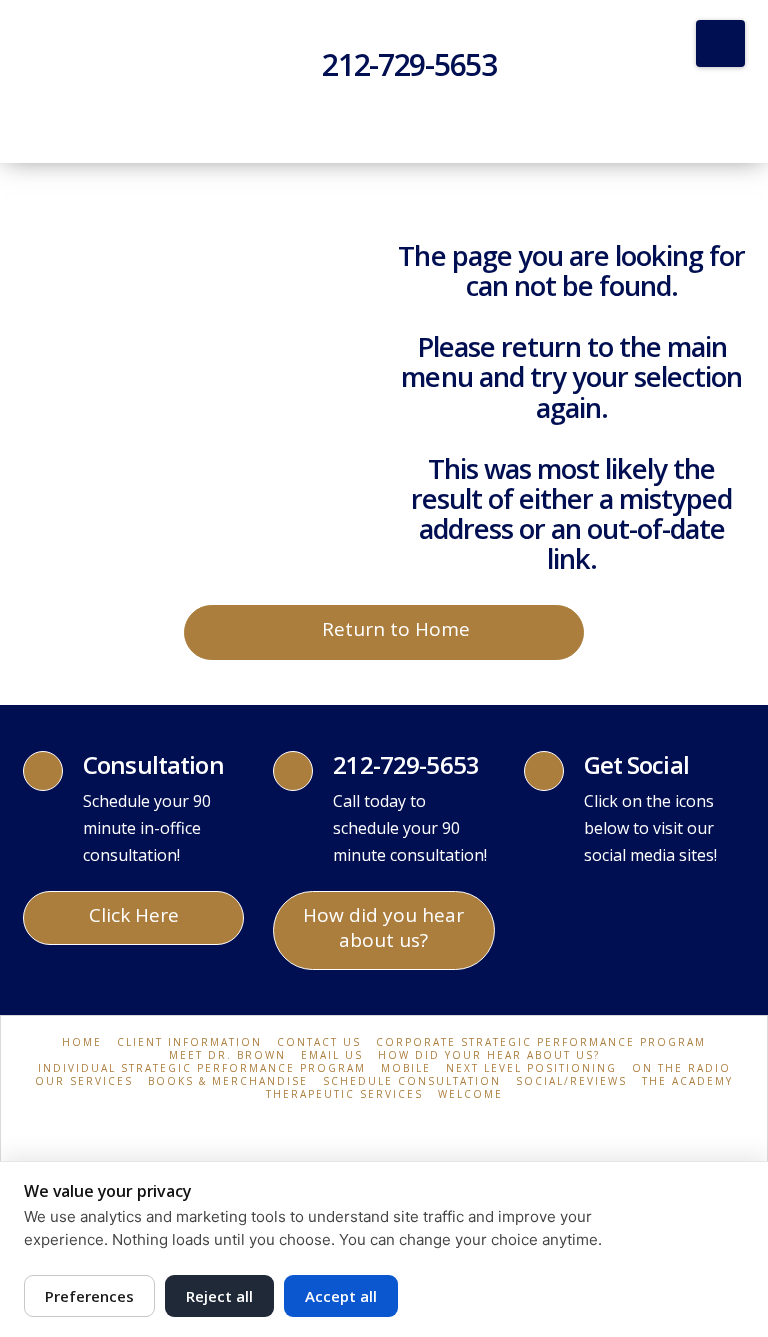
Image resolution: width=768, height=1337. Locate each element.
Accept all (341, 1296)
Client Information (189, 1042)
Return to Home (396, 629)
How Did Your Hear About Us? (489, 1055)
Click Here (134, 915)
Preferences (89, 1296)
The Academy (687, 1081)
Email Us (332, 1055)
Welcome (470, 1094)
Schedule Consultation (412, 1081)
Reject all (219, 1296)
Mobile (406, 1068)
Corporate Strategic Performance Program (541, 1042)
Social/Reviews (571, 1081)
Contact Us (319, 1042)
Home (82, 1042)
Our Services (84, 1081)
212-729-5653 (409, 64)
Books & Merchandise (228, 1081)
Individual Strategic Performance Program (202, 1068)
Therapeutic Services (344, 1094)
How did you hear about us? (383, 927)
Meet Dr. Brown (227, 1055)
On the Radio (681, 1068)
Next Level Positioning (531, 1068)
